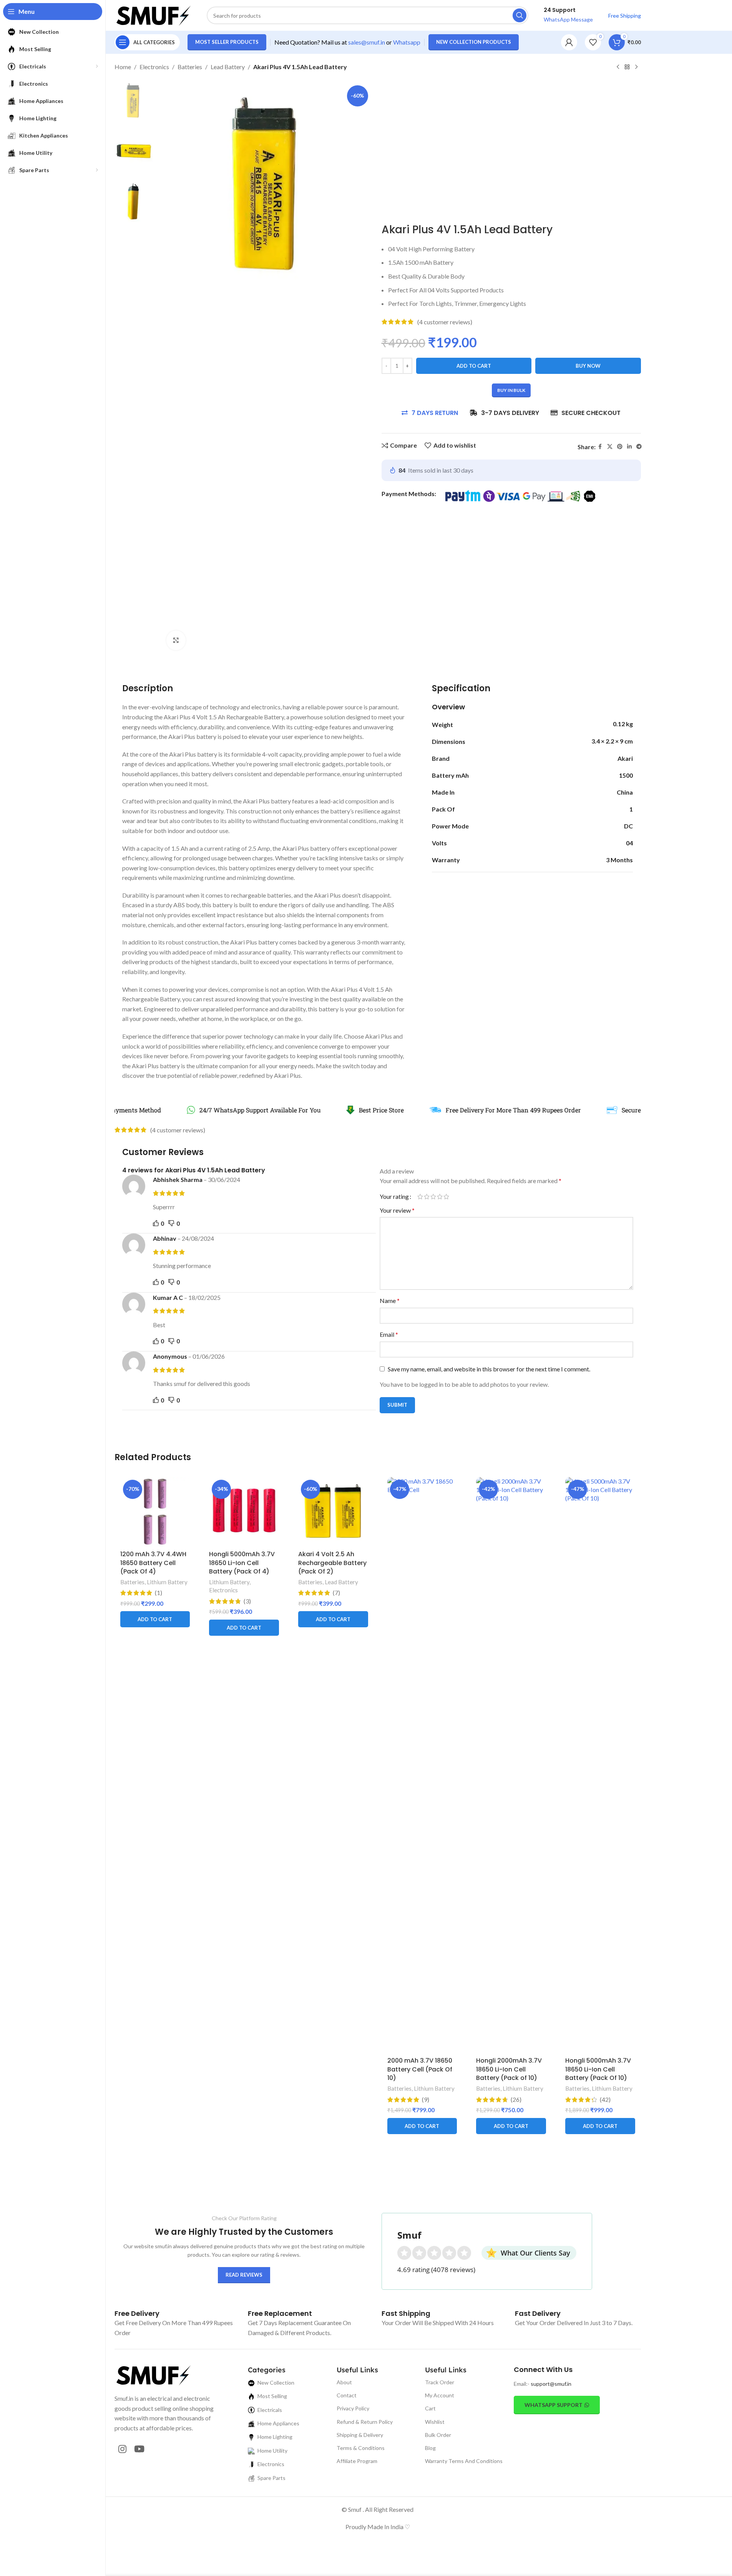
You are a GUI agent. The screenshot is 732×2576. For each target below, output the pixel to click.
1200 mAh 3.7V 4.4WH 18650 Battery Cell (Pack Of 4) (153, 1563)
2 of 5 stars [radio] (427, 1197)
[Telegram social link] (639, 447)
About (344, 2382)
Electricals (270, 2410)
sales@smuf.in (367, 42)
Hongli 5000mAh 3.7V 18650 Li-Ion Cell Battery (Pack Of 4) (242, 1563)
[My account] (569, 42)
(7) (336, 1593)
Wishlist (435, 2422)
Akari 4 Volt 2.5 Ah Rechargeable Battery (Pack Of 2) (332, 1563)
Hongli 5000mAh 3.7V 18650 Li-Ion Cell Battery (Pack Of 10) (598, 2069)
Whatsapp (407, 42)
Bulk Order (438, 2435)
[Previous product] (618, 67)
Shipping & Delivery (360, 2435)
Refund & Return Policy (365, 2422)
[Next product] (636, 67)
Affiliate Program (357, 2461)
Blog (430, 2448)
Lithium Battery (167, 1582)
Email (389, 1334)
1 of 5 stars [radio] (420, 1197)
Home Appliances (278, 2423)
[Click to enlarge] (176, 640)
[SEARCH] (520, 15)
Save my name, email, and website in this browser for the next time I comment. (489, 1369)
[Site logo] (153, 14)
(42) (605, 2100)
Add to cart (474, 366)
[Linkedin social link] (629, 447)
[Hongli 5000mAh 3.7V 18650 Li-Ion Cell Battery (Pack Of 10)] (600, 1765)
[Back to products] (627, 67)
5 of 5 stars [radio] (446, 1197)
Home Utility (272, 2451)
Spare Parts (271, 2478)
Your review (397, 1210)
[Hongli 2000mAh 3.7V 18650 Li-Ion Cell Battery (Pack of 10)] (511, 1765)
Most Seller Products (227, 42)
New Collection (276, 2383)
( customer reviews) (445, 322)
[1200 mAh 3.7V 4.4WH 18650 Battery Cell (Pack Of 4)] (155, 1512)
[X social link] (610, 447)
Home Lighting (275, 2437)
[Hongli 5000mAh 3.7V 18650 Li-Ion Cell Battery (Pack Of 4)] (244, 1512)
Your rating (394, 1197)
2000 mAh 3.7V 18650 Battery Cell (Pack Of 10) (420, 2069)
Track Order (440, 2382)
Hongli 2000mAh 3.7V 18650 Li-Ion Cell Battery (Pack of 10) (509, 2069)
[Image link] (153, 2374)
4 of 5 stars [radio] (440, 1197)
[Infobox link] (137, 2313)
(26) (516, 2100)
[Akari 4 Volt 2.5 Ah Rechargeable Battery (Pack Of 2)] (333, 1512)
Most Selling (272, 2396)
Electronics (154, 67)
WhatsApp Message (568, 19)
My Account (440, 2395)
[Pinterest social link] (620, 447)
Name (390, 1300)
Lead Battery (228, 67)
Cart (430, 2408)
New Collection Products (474, 42)
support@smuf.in (551, 2384)
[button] (155, 1619)
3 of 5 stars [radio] (433, 1197)
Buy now (588, 366)
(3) (247, 1601)
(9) (426, 2100)
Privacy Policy (353, 2408)
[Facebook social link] (600, 447)
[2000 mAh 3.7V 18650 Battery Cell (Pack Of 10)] (422, 1765)
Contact (347, 2395)
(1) (159, 1593)
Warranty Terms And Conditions (464, 2461)
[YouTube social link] (139, 2449)
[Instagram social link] (122, 2449)
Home (123, 67)
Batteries (190, 67)
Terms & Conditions (361, 2448)
